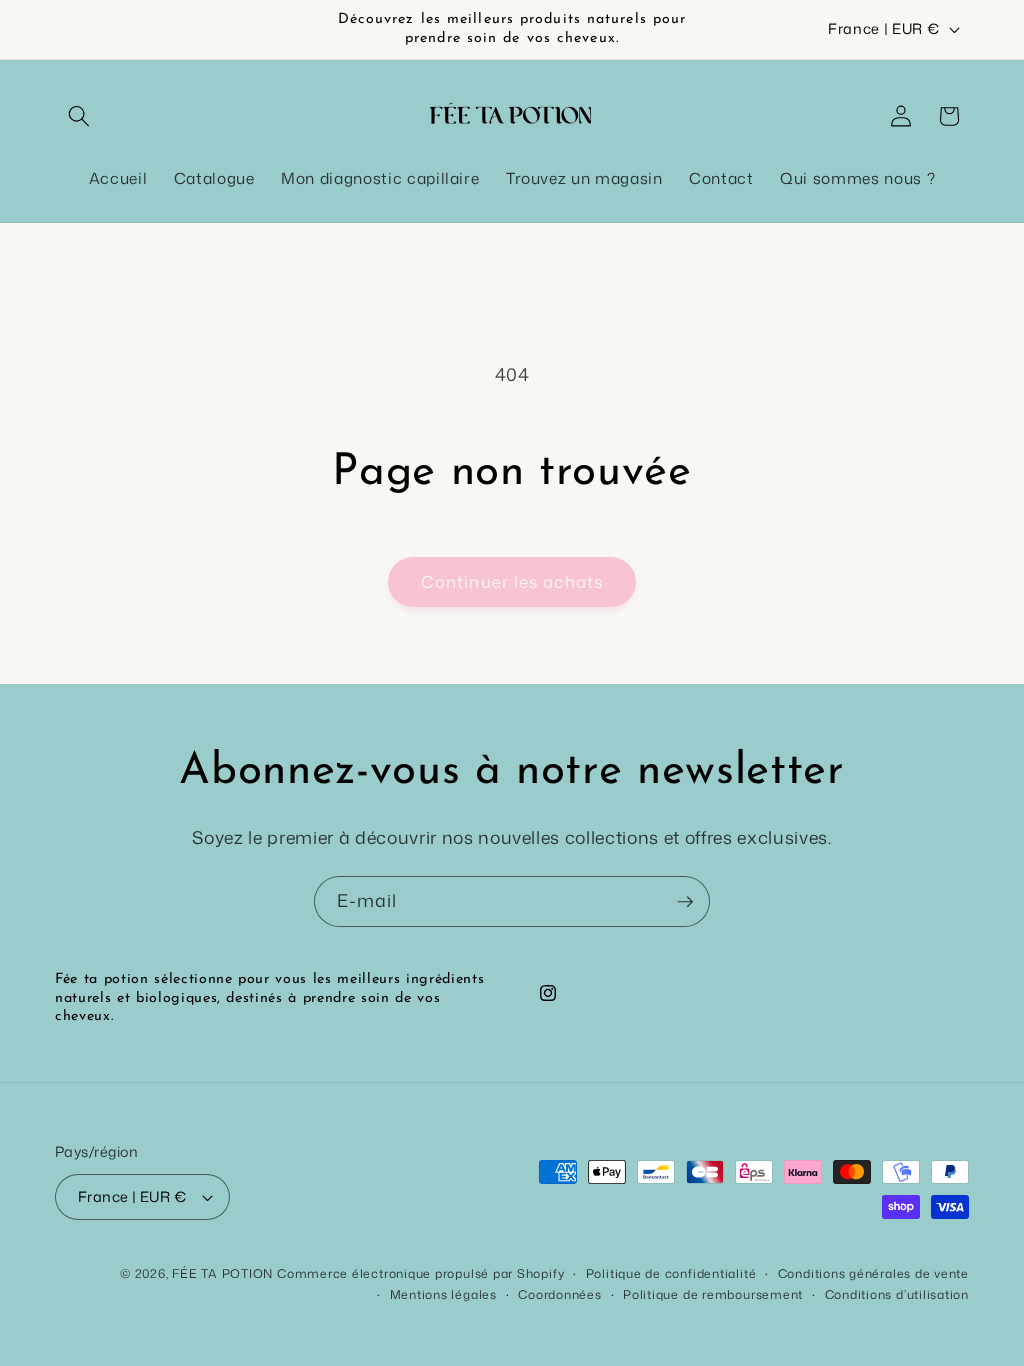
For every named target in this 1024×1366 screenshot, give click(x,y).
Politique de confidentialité (671, 1273)
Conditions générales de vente (873, 1273)
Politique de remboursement (713, 1294)
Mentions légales (443, 1294)
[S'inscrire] (685, 902)
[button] (79, 116)
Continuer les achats (512, 581)
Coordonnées (559, 1294)
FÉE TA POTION (222, 1273)
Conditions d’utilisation (897, 1294)
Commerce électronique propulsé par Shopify (420, 1273)
